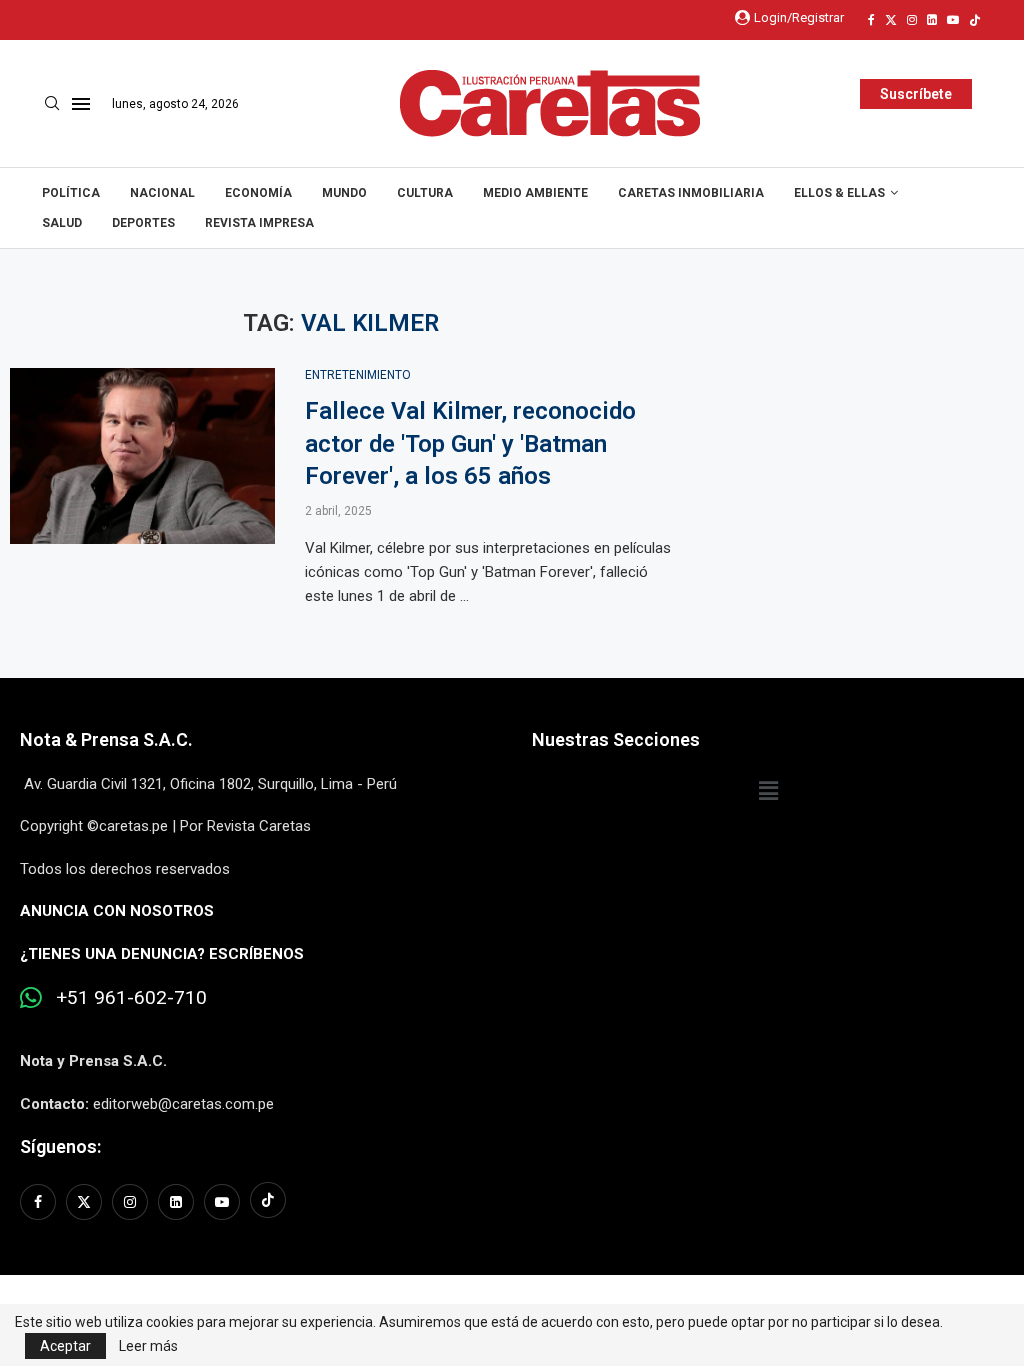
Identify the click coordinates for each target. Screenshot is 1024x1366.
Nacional (162, 193)
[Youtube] (953, 20)
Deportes (143, 223)
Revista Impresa (259, 223)
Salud (62, 223)
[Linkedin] (932, 20)
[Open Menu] (81, 104)
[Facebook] (871, 20)
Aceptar (65, 1346)
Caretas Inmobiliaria (691, 193)
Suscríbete (916, 94)
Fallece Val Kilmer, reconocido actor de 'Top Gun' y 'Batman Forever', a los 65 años (470, 443)
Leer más (148, 1346)
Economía (258, 193)
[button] (768, 792)
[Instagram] (912, 20)
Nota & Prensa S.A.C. (106, 739)
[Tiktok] (975, 20)
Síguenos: (60, 1146)
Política (71, 193)
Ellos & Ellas (839, 193)
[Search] (52, 104)
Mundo (344, 193)
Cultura (425, 193)
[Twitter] (891, 20)
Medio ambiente (535, 193)
